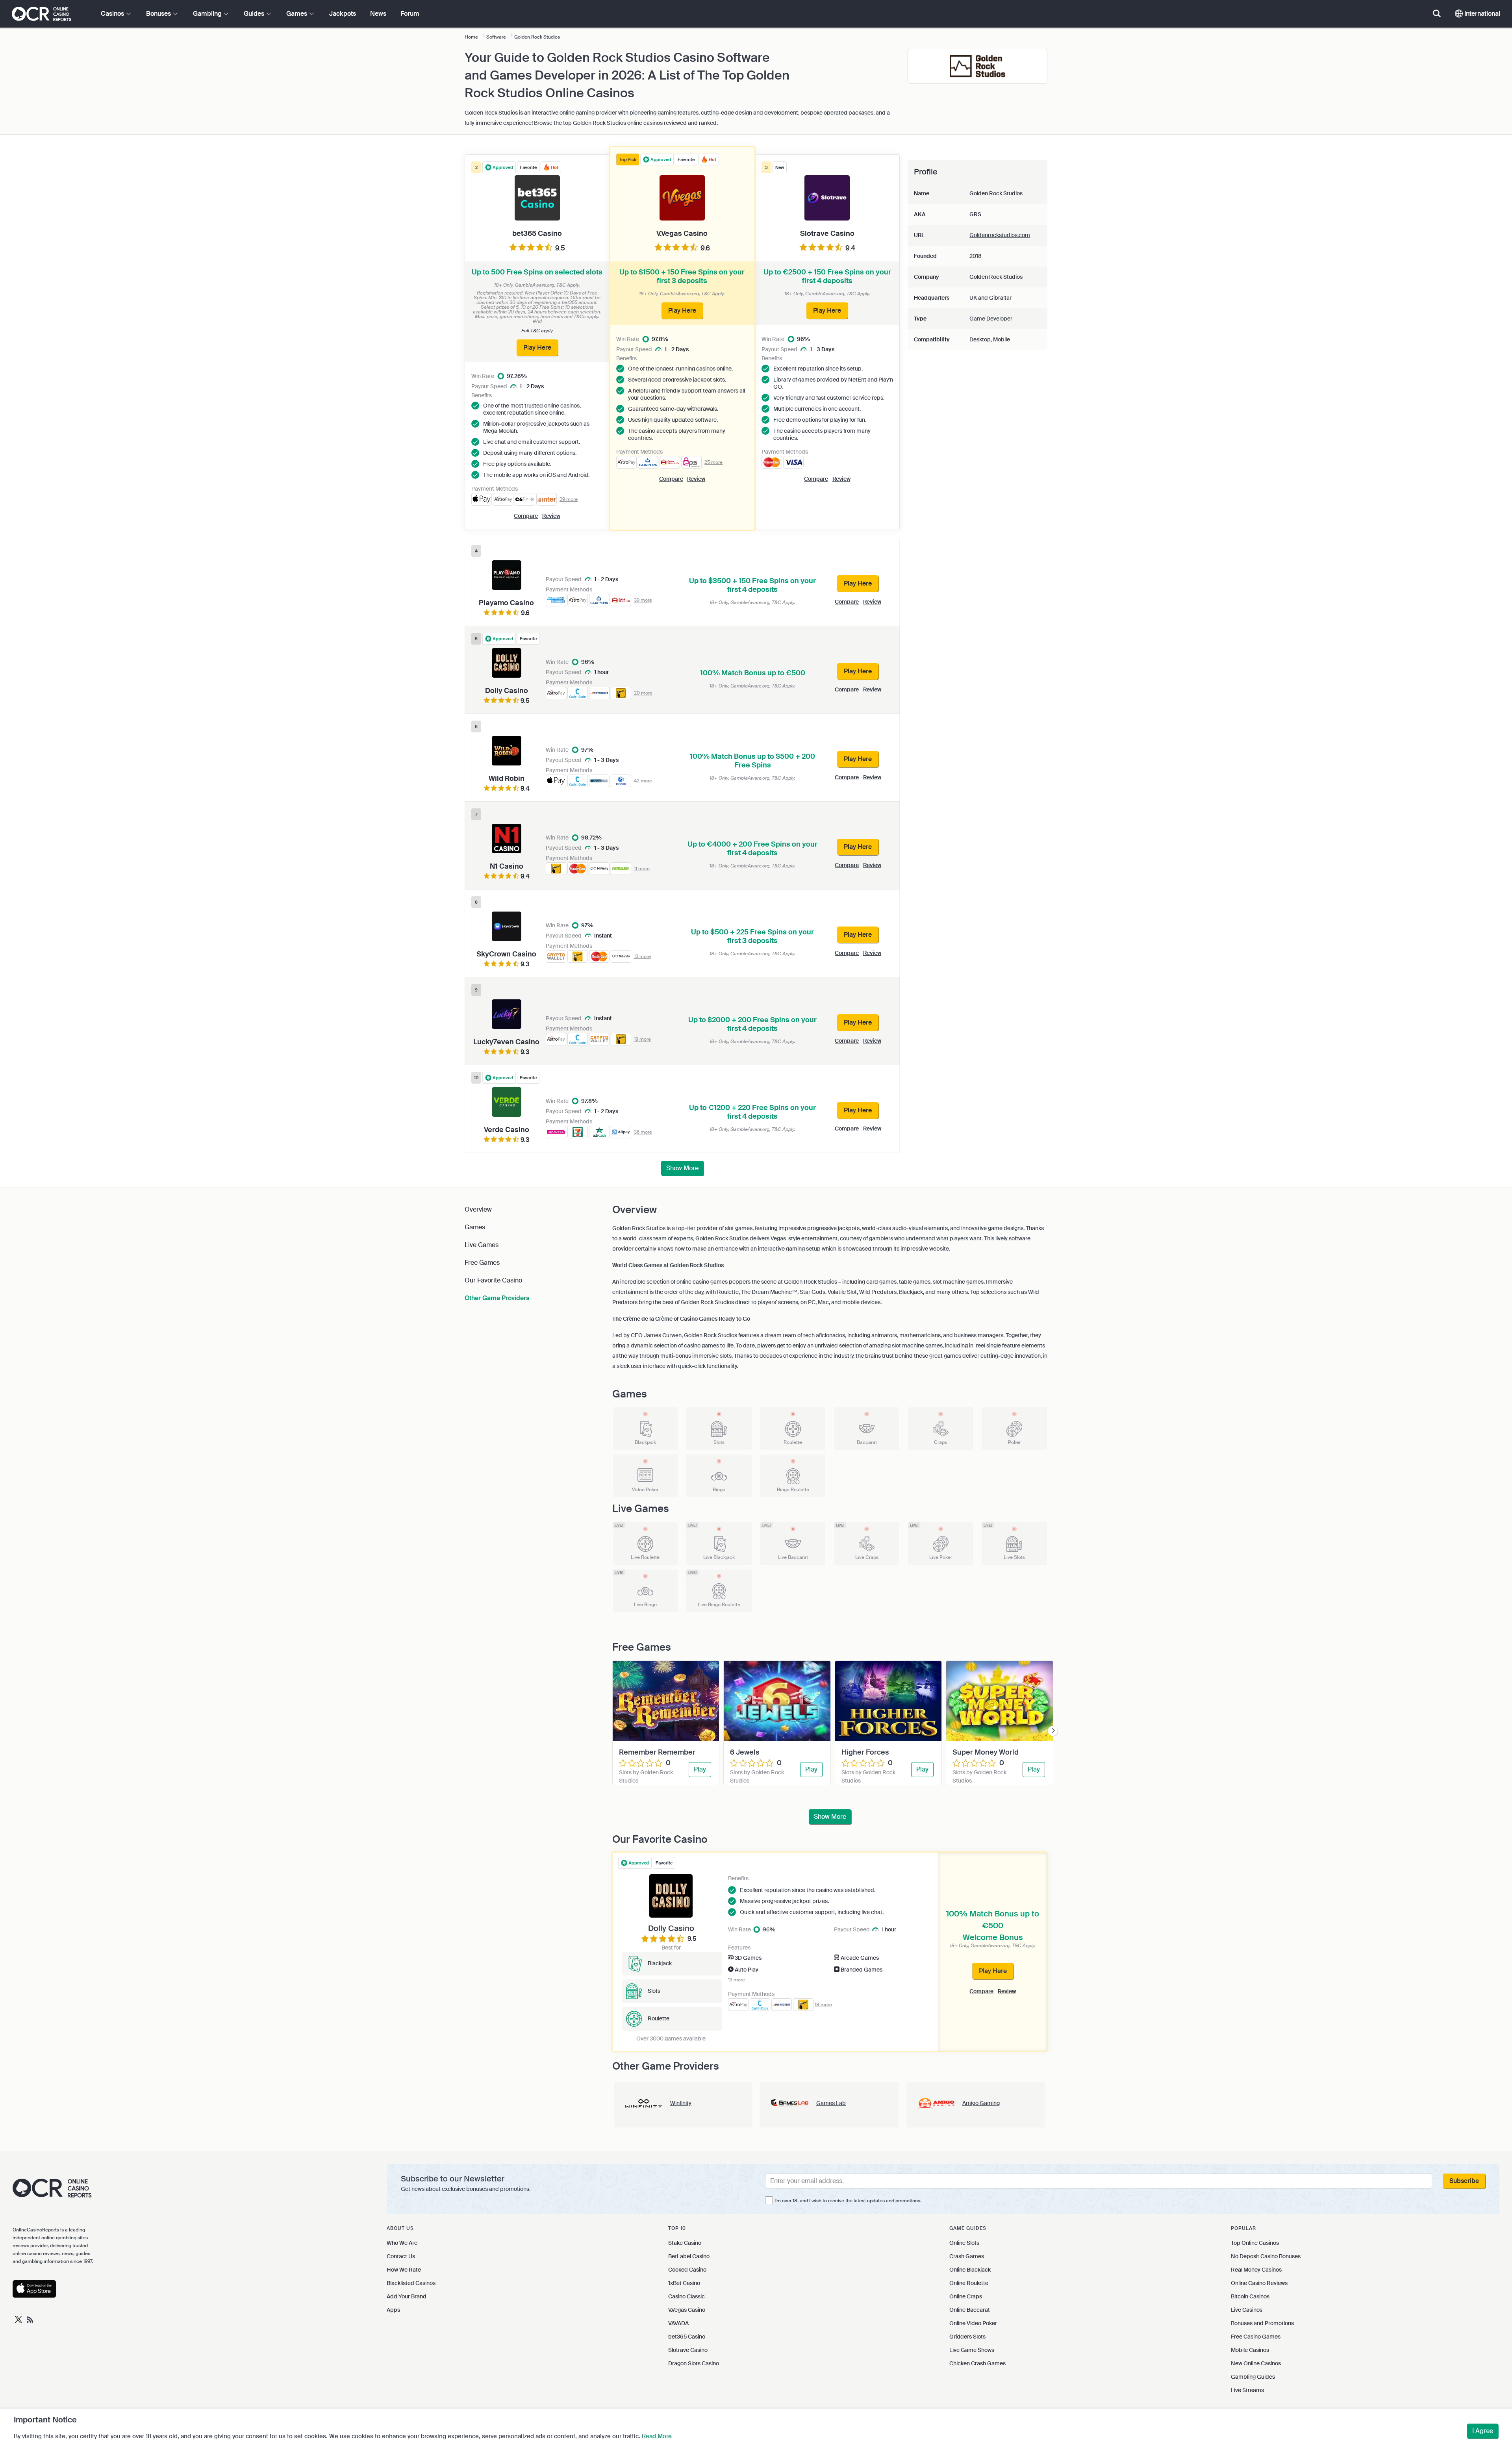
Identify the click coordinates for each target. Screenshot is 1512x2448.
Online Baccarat (970, 2310)
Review (696, 479)
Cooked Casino (687, 2270)
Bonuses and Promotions (1262, 2323)
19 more (642, 1039)
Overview (478, 1209)
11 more (642, 869)
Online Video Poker (973, 2323)
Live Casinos (1247, 2310)
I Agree (1483, 2431)
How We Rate (404, 2270)
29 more (569, 499)
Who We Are (402, 2243)
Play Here (993, 1971)
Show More (682, 1168)
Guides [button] (255, 14)
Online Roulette (969, 2283)
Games (475, 1227)
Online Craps (966, 2296)
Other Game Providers (497, 1298)
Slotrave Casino (688, 2350)
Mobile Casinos (1250, 2350)
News (378, 14)
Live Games (482, 1245)
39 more (643, 600)
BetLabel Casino (689, 2256)
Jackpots (343, 14)
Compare (671, 479)
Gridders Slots (967, 2337)
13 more (642, 956)
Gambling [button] (208, 14)
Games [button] (297, 14)
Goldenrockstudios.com (1000, 235)
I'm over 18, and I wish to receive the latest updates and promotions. (848, 2201)
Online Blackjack (970, 2270)
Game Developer (991, 319)
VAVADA (678, 2323)
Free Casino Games (1256, 2337)
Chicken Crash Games (977, 2363)
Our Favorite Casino (493, 1280)
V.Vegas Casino (687, 2310)
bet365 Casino (687, 2337)
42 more (643, 781)
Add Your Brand (407, 2296)
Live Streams (1247, 2390)
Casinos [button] (113, 14)
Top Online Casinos (1255, 2243)
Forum (410, 14)
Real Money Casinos (1256, 2270)
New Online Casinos (1256, 2363)
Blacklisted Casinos (411, 2283)
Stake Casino (685, 2243)
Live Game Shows (972, 2350)
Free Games (482, 1263)
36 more (643, 1132)
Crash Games (967, 2256)
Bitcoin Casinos (1250, 2296)
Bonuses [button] (159, 14)
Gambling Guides (1253, 2377)
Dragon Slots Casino (694, 2363)
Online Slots (964, 2243)
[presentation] (1053, 1731)
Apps (393, 2310)
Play (700, 1769)
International (1481, 14)
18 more (823, 2005)
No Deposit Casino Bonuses (1266, 2256)
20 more (643, 693)
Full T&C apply (537, 331)
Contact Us (401, 2256)
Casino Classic (687, 2296)
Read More (657, 2436)
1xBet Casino (684, 2283)
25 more (713, 462)
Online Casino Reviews (1259, 2283)
